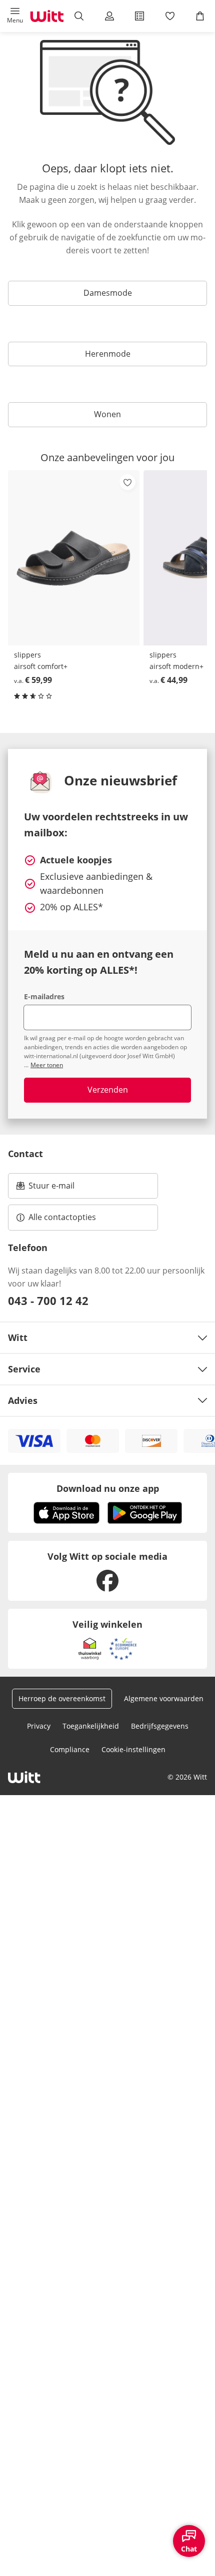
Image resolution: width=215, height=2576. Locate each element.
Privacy (39, 1726)
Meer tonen (47, 1065)
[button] (15, 16)
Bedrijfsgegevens (160, 1726)
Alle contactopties (62, 1217)
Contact (25, 1154)
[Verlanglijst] (169, 16)
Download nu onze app (108, 1488)
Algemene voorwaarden (164, 1698)
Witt (18, 1337)
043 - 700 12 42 (48, 1300)
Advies (23, 1400)
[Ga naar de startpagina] (47, 16)
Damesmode (108, 293)
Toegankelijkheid (91, 1726)
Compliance (70, 1749)
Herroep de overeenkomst (62, 1698)
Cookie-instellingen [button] (133, 1749)
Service (24, 1369)
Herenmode (108, 354)
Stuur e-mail (51, 1189)
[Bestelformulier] (139, 16)
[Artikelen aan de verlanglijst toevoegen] (127, 482)
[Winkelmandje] (200, 16)
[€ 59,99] (74, 558)
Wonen (107, 414)
